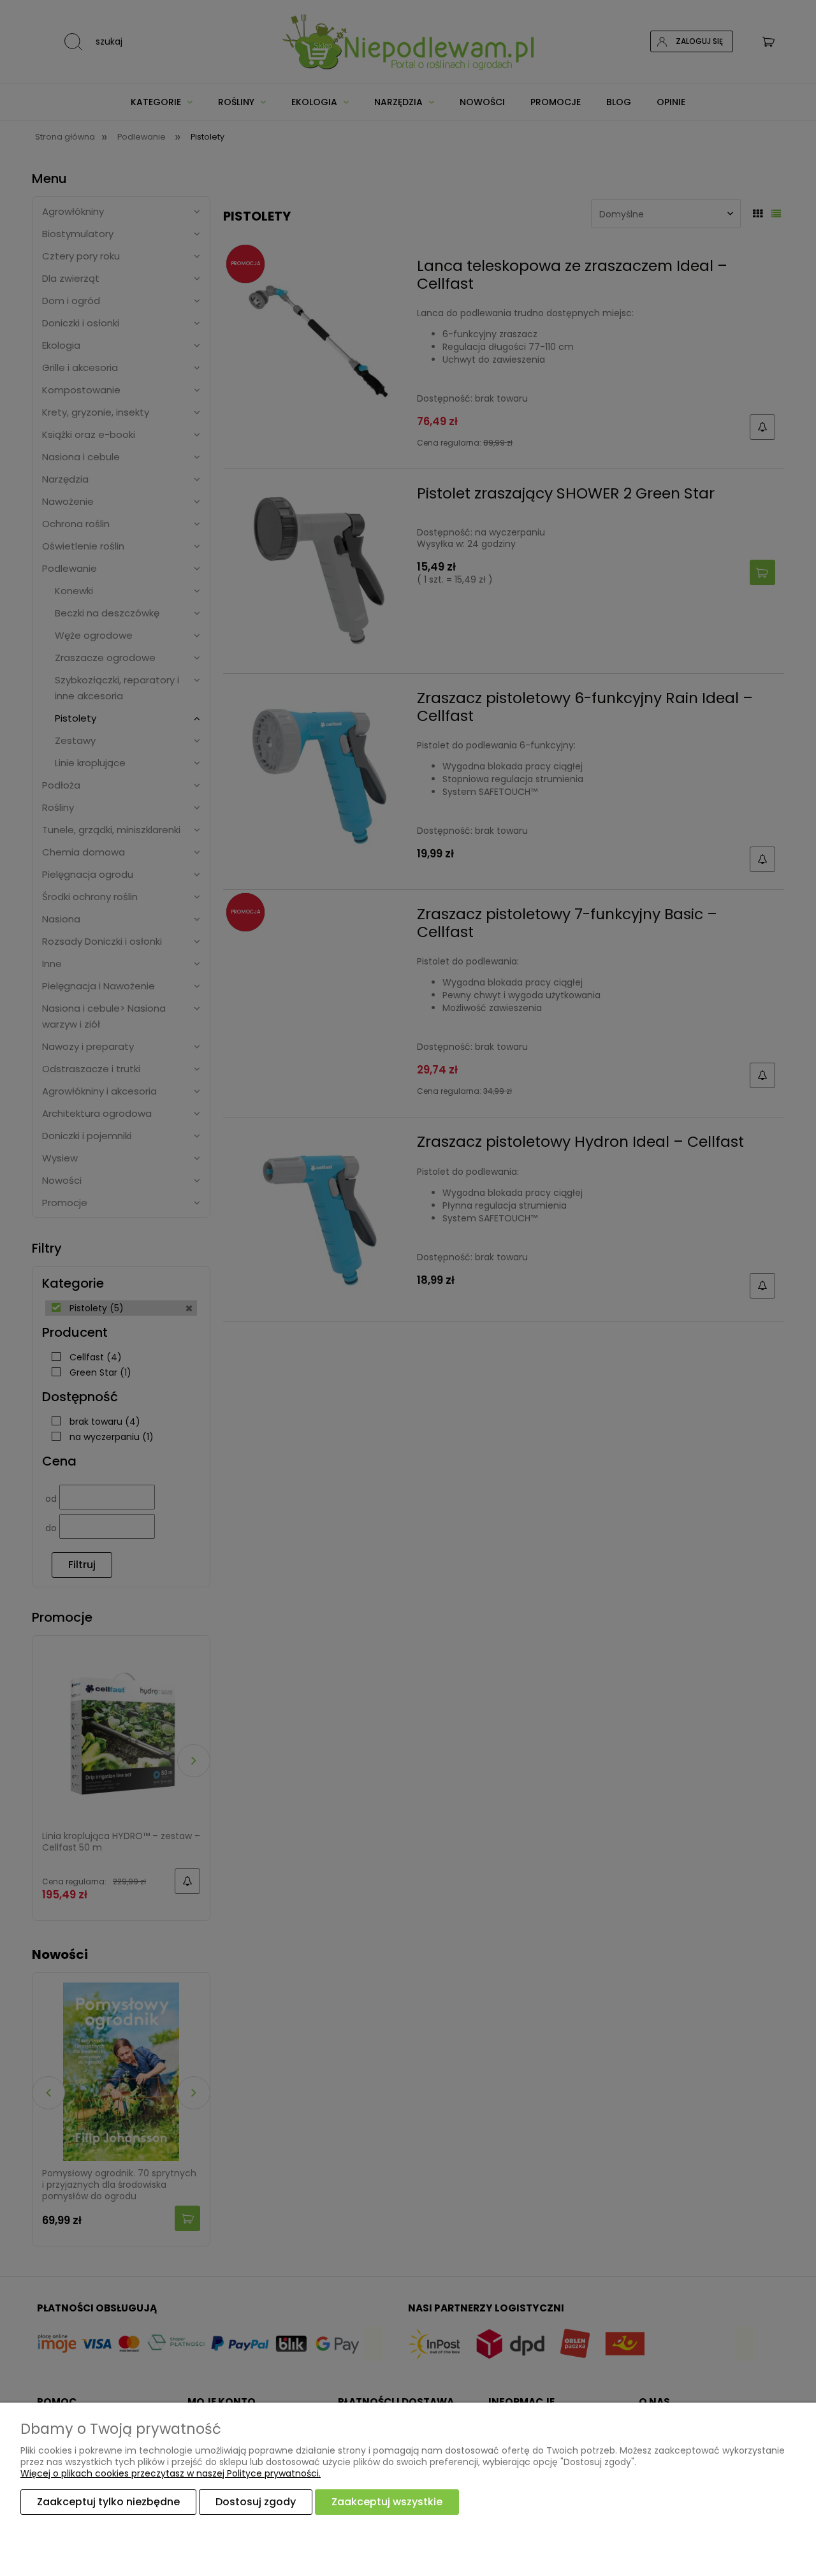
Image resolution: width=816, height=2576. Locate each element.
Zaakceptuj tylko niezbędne (108, 2502)
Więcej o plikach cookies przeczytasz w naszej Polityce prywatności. (171, 2473)
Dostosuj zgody (256, 2502)
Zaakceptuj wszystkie (387, 2502)
